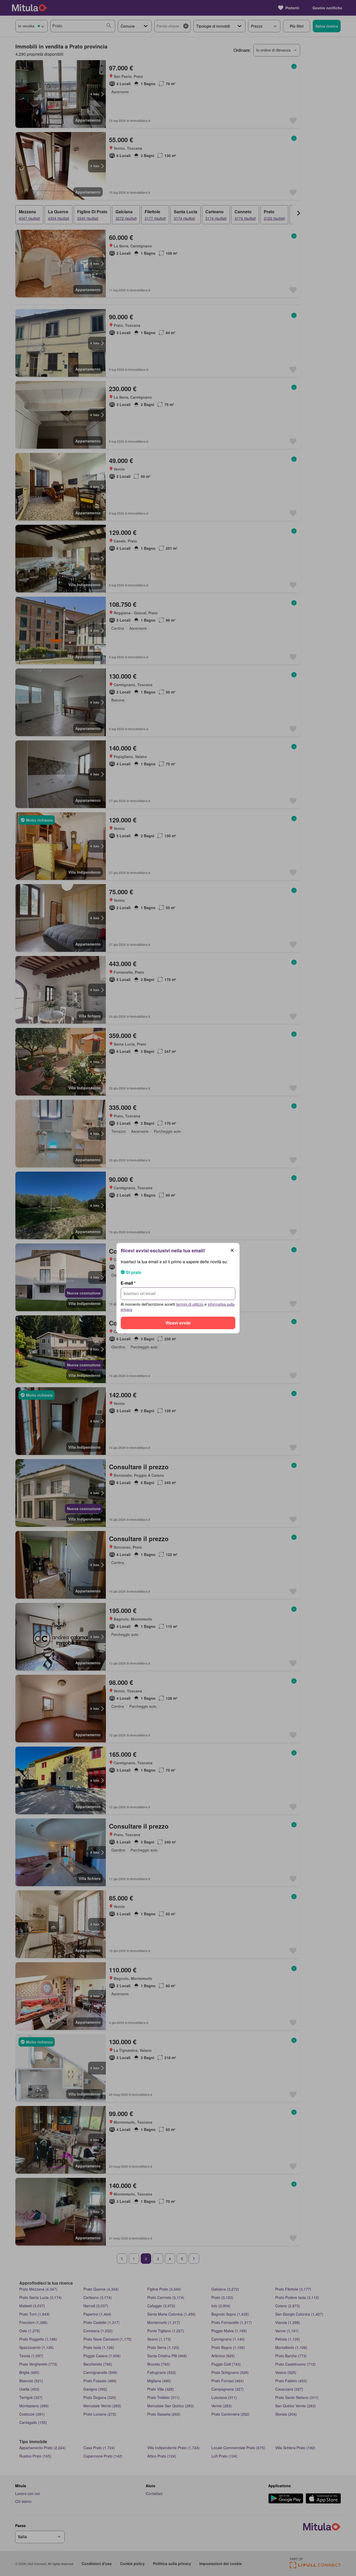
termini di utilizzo (190, 1304)
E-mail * (128, 1283)
